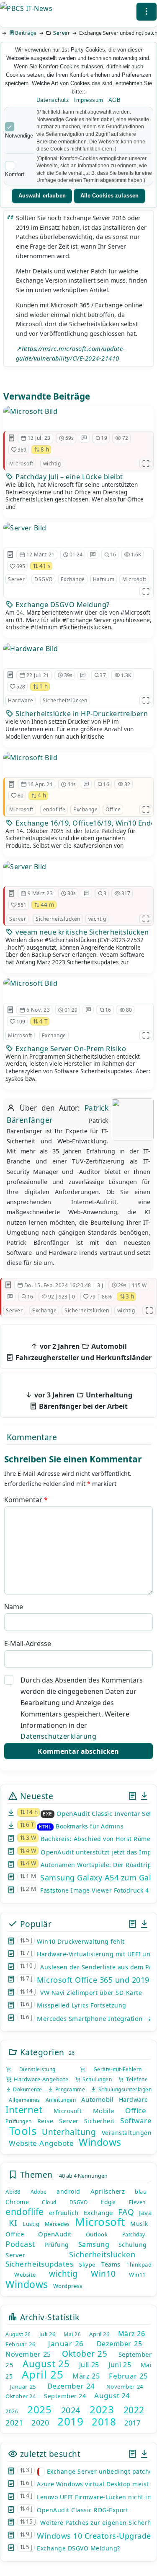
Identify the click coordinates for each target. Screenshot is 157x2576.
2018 (104, 2421)
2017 (132, 2423)
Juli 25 (89, 2365)
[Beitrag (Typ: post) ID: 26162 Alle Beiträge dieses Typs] (10, 555)
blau (141, 2192)
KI (13, 2223)
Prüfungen (19, 2121)
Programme (69, 2089)
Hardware (21, 700)
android (68, 2191)
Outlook (97, 2234)
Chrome (17, 2202)
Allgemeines (24, 2100)
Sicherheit (99, 2121)
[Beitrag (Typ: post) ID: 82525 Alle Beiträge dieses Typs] (12, 438)
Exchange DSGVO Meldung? (62, 605)
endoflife (54, 809)
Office (113, 809)
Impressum (89, 100)
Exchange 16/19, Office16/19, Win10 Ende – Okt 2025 (83, 823)
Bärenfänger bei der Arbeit (82, 1401)
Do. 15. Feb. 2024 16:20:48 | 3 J (64, 1285)
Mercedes (57, 2224)
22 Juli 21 (38, 675)
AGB (115, 100)
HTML (45, 1827)
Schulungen (96, 2079)
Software (136, 2120)
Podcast (21, 2244)
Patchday (134, 2235)
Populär (35, 1924)
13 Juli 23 (39, 438)
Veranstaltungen (127, 2133)
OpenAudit (55, 2234)
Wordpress (68, 2286)
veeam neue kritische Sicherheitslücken (81, 932)
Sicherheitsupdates (39, 2264)
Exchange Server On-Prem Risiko (70, 1049)
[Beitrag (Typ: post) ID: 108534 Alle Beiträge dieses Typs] (10, 1010)
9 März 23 (40, 893)
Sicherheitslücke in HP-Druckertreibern (81, 714)
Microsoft (21, 464)
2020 (40, 2423)
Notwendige (19, 136)
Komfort (15, 174)
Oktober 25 (85, 2354)
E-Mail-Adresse (28, 1644)
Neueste (35, 1796)
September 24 (65, 2396)
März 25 (86, 2376)
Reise (45, 2121)
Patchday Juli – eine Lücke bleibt (68, 477)
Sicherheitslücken (65, 700)
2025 (39, 2409)
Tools (23, 2131)
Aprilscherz (108, 2191)
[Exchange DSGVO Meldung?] (25, 528)
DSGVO (44, 579)
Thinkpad (139, 2264)
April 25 (42, 2374)
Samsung (94, 2244)
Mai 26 (72, 2334)
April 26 (99, 2334)
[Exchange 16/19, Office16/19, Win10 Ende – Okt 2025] (30, 758)
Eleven (137, 2202)
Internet (24, 2109)
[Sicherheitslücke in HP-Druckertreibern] (31, 649)
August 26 (18, 2334)
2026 (12, 2411)
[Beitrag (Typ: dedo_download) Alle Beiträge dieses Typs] (144, 1796)
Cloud (49, 2202)
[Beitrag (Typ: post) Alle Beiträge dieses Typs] (133, 1796)
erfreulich (64, 2212)
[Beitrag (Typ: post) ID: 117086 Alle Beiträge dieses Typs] (12, 784)
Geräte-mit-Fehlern (114, 2069)
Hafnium (104, 579)
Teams (111, 2264)
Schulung (133, 2245)
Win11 (137, 2275)
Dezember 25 (120, 2344)
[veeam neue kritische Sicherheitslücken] (25, 867)
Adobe (39, 2192)
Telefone (136, 2079)
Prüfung (57, 2245)
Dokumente (27, 2089)
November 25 (28, 2354)
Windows (100, 2142)
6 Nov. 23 (38, 1010)
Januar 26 (66, 2344)
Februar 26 (20, 2344)
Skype (87, 2264)
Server (62, 33)
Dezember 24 (71, 2386)
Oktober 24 (21, 2396)
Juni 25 (120, 2365)
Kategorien (41, 2052)
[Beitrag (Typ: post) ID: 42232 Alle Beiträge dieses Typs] (10, 675)
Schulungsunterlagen (124, 2089)
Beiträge (26, 33)
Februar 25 (128, 2376)
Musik (139, 2224)
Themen (35, 2175)
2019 (70, 2421)
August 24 (112, 2396)
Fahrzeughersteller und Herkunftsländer (83, 1352)
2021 (14, 2423)
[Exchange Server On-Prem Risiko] (30, 983)
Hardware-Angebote (40, 2079)
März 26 (132, 2334)
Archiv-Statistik (49, 2317)
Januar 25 (23, 2386)
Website (25, 2275)
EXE (48, 1814)
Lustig (31, 2224)
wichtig (52, 464)
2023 (102, 2409)
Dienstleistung (33, 2069)
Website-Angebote (41, 2143)
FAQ (126, 2212)
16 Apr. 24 (40, 784)
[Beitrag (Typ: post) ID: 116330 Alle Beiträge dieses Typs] (8, 1285)
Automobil (98, 2099)
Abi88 (13, 2192)
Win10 (103, 2274)
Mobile (104, 2111)
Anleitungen (61, 2100)
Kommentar (26, 1500)
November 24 (125, 2386)
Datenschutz (53, 100)
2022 (134, 2410)
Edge (108, 2202)
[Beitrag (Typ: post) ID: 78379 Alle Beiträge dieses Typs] (12, 893)
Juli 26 (48, 2334)
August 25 (46, 2363)
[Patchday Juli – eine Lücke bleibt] (30, 411)
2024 (71, 2410)
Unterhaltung (69, 2132)
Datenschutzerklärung (58, 1736)
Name (14, 1607)
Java (145, 2212)
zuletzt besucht (49, 2454)
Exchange (73, 579)
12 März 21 (41, 554)
